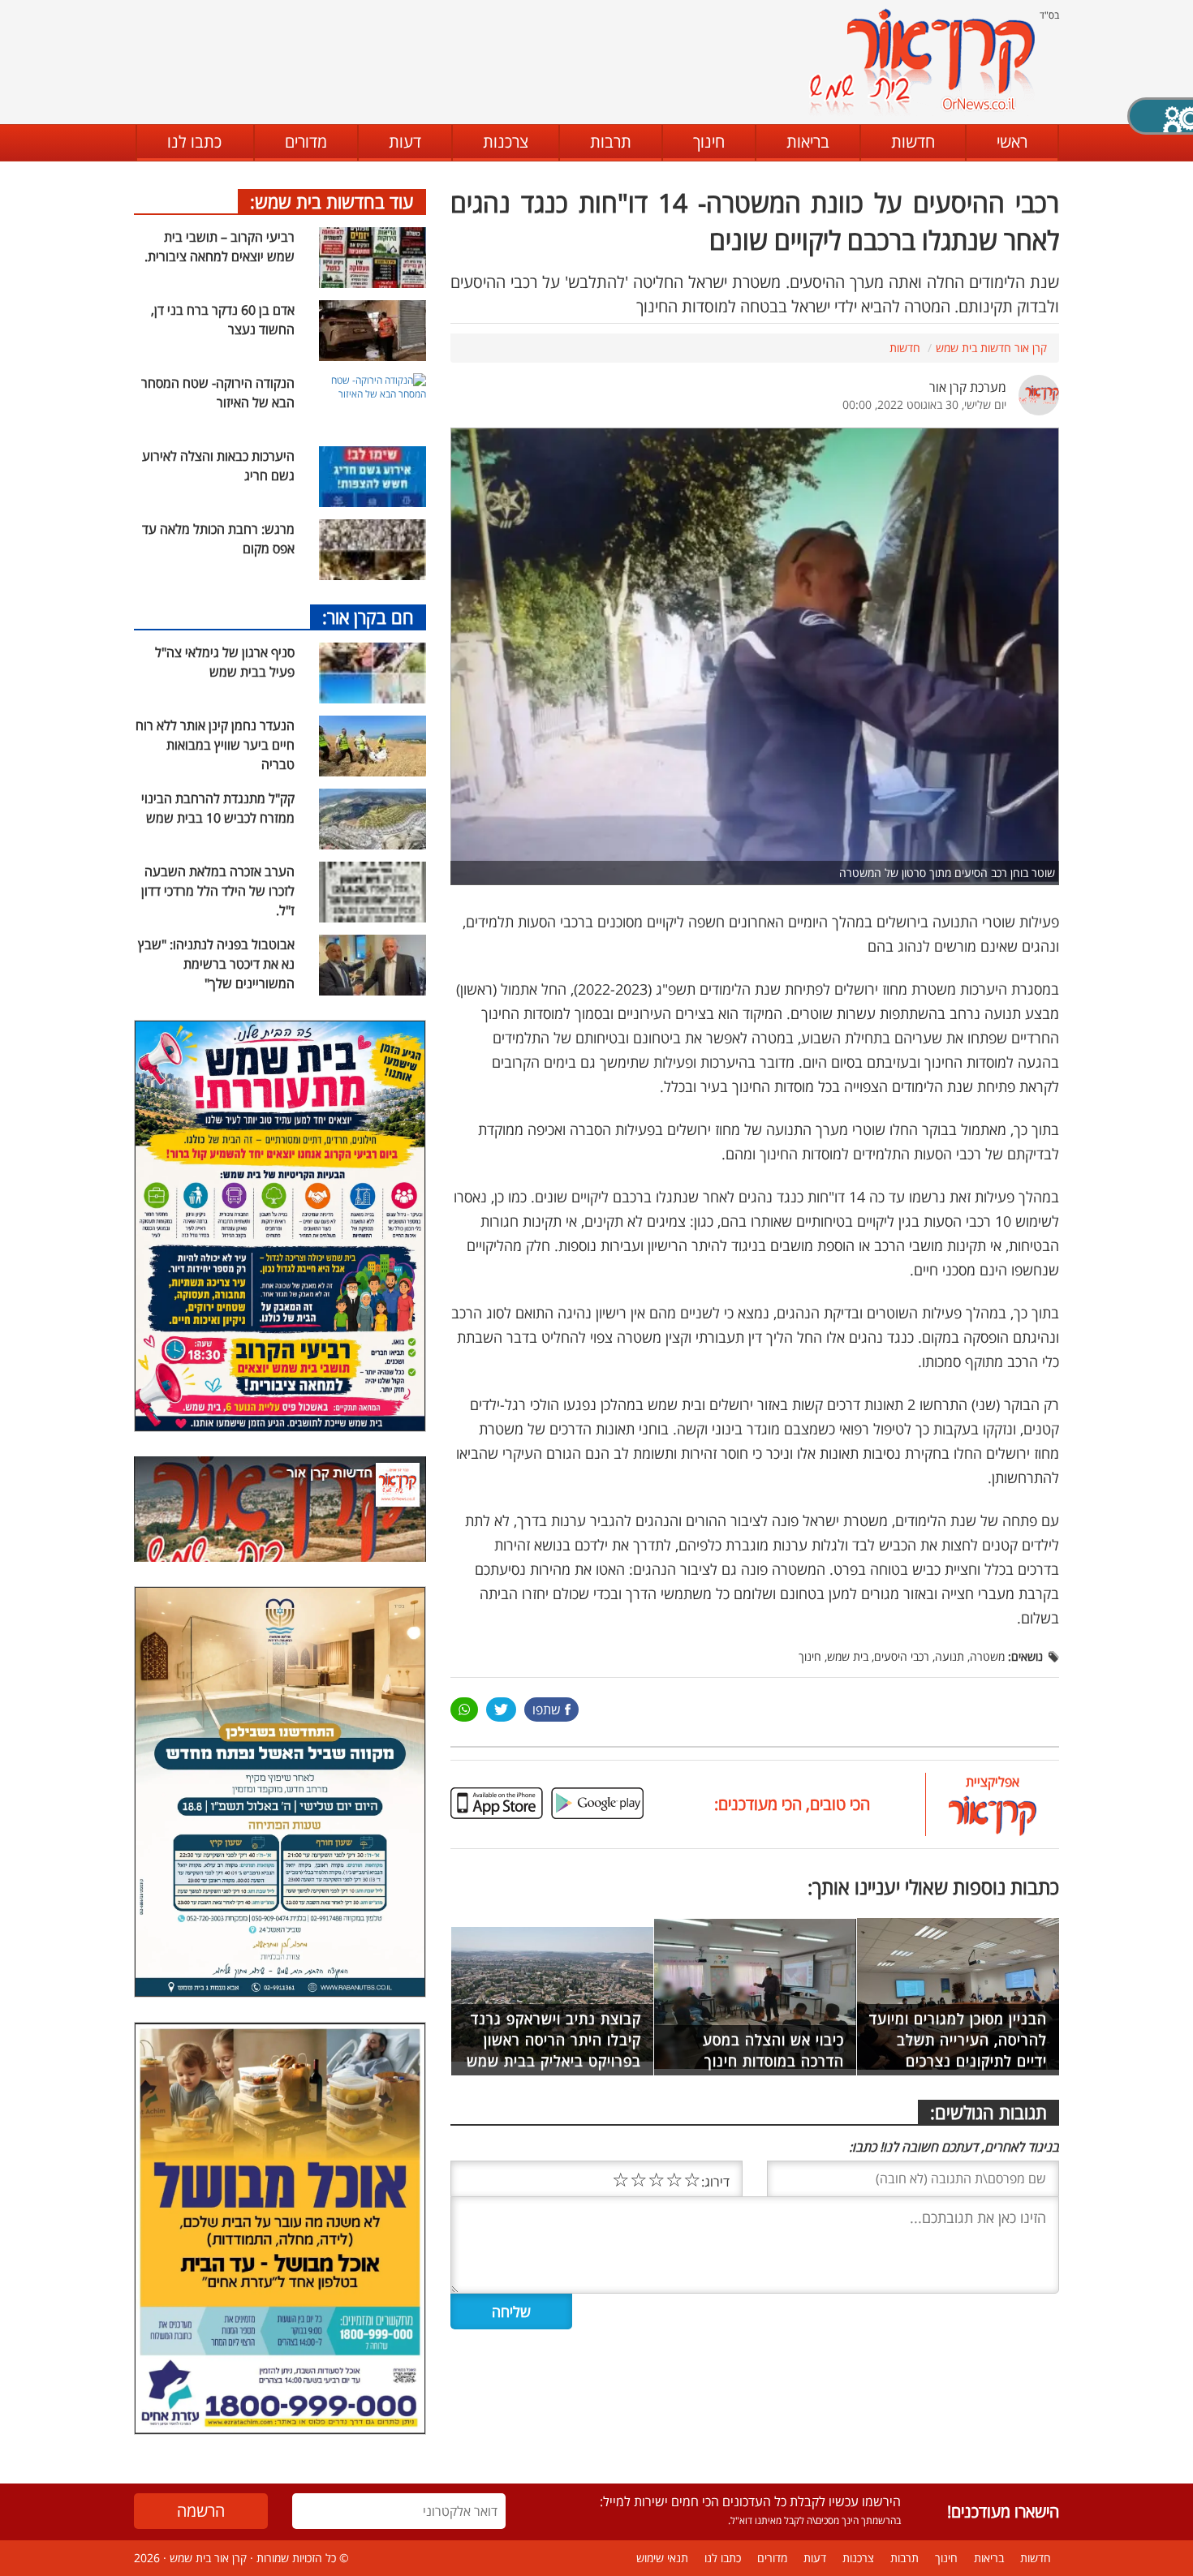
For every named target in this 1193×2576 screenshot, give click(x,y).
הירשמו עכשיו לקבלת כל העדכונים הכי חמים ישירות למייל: (750, 2501)
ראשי (1012, 142)
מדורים (306, 142)
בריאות (808, 142)
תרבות (611, 142)
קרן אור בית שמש (208, 2558)
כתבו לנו (194, 142)
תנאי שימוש (662, 2558)
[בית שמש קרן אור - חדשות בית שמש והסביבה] (922, 61)
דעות (405, 142)
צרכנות (506, 142)
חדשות (913, 142)
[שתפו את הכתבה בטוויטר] (501, 1709)
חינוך (709, 142)
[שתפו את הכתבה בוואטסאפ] (464, 1709)
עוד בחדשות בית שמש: (332, 201)
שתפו (547, 1709)
